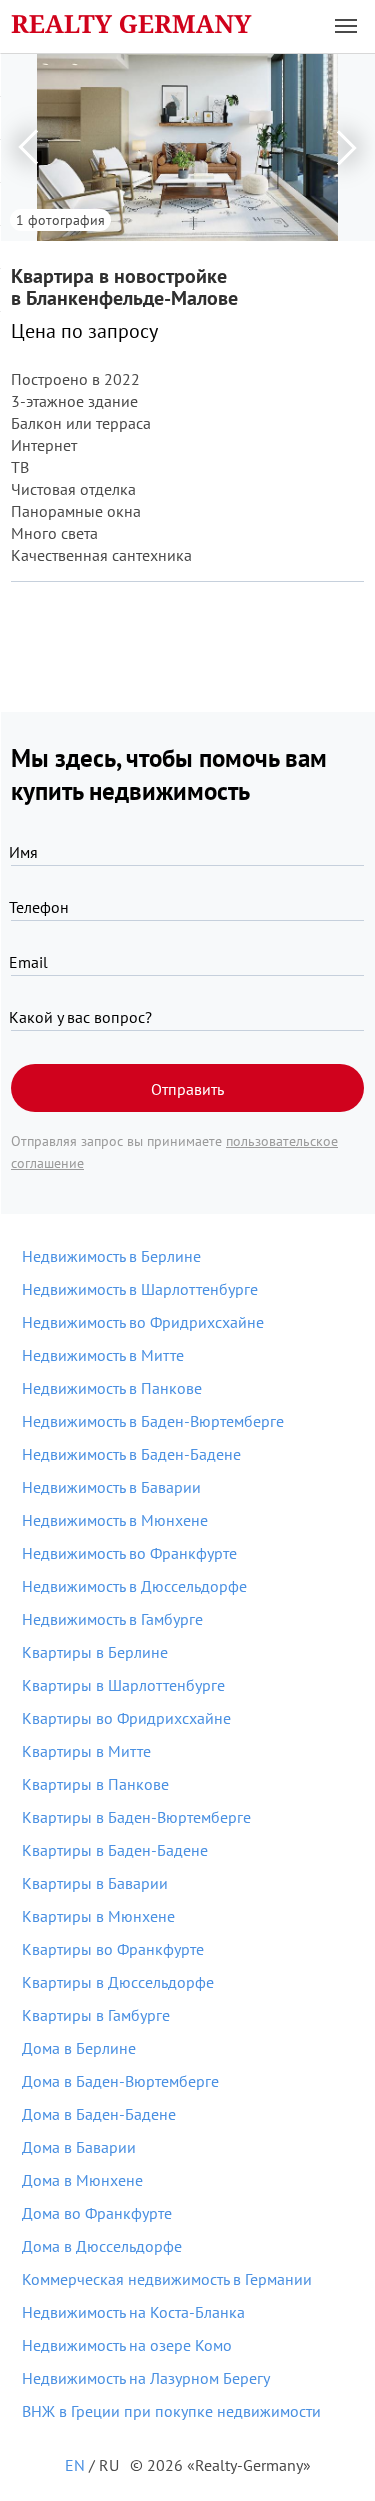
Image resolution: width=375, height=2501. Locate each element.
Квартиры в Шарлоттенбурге (123, 1685)
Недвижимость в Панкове (112, 1388)
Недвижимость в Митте (103, 1355)
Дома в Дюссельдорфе (102, 2246)
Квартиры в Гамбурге (96, 2015)
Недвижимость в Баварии (111, 1487)
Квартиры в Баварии (95, 1883)
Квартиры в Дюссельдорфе (118, 1982)
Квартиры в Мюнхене (98, 1916)
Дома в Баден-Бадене (99, 2114)
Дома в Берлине (79, 2048)
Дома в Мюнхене (82, 2180)
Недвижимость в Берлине (111, 1256)
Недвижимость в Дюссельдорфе (134, 1586)
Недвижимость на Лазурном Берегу (146, 2378)
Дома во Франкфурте (97, 2213)
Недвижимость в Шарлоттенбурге (140, 1289)
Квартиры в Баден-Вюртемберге (136, 1817)
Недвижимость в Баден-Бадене (131, 1454)
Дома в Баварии (79, 2147)
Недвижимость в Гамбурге (112, 1619)
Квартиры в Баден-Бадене (115, 1850)
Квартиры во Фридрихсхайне (126, 1718)
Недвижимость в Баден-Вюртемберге (153, 1421)
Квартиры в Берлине (95, 1652)
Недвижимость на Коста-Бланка (133, 2312)
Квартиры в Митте (86, 1751)
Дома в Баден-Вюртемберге (120, 2081)
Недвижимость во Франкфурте (129, 1553)
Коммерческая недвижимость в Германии (167, 2279)
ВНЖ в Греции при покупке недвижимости (171, 2411)
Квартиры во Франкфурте (113, 1949)
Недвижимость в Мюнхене (115, 1520)
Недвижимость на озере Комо (127, 2345)
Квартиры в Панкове (95, 1784)
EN (75, 2465)
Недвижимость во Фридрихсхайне (143, 1322)
